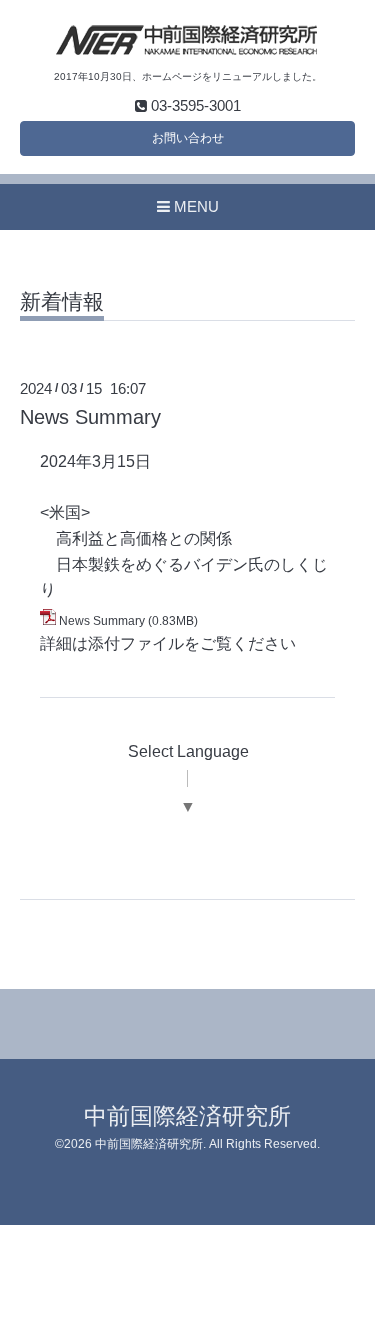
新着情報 (62, 302)
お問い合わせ (188, 138)
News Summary (90, 417)
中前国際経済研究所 (187, 1116)
